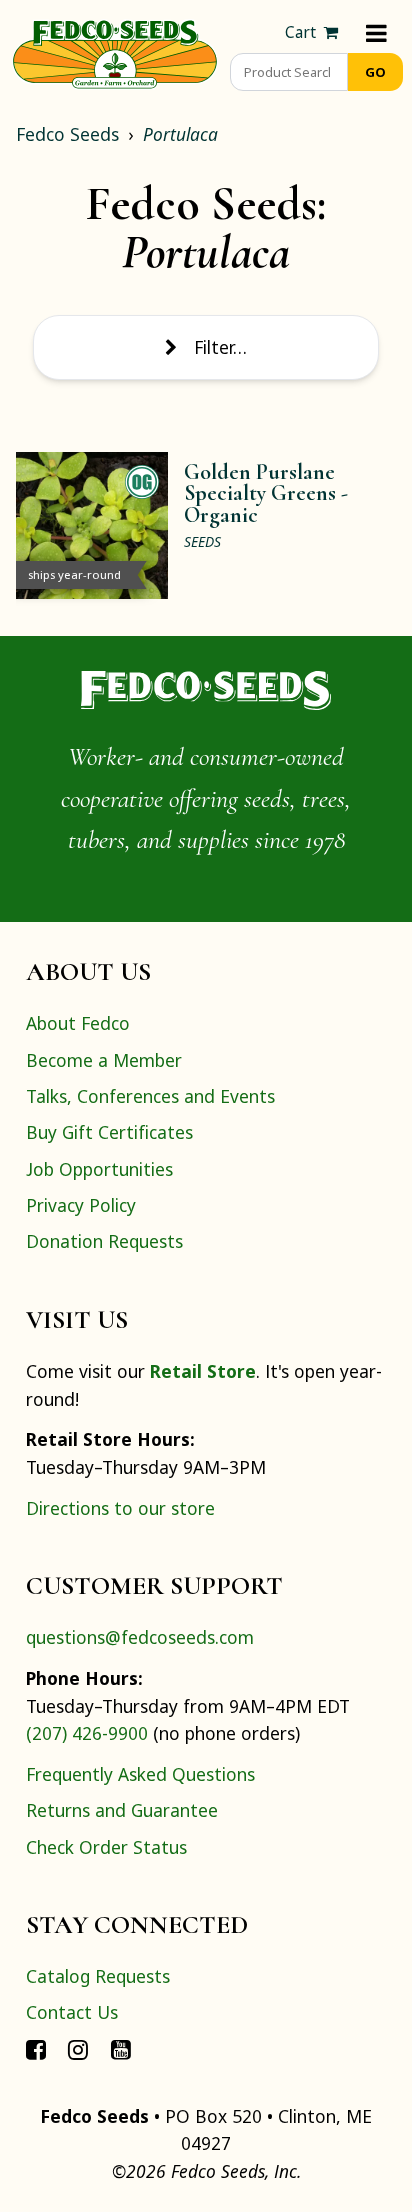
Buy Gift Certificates (109, 1132)
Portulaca (180, 134)
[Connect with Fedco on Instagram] (78, 2049)
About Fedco (78, 1023)
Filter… (220, 347)
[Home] (115, 52)
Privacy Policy (81, 1205)
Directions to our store (120, 1508)
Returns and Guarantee (122, 1810)
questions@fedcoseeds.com (140, 1637)
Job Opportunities (99, 1169)
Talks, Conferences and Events (150, 1096)
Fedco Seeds (67, 134)
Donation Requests (104, 1241)
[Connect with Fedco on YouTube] (121, 2049)
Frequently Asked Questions (140, 1774)
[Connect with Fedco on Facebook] (36, 2049)
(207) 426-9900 (87, 1733)
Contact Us (72, 2012)
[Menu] (376, 32)
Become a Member (104, 1060)
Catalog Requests (98, 1976)
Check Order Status (106, 1847)
